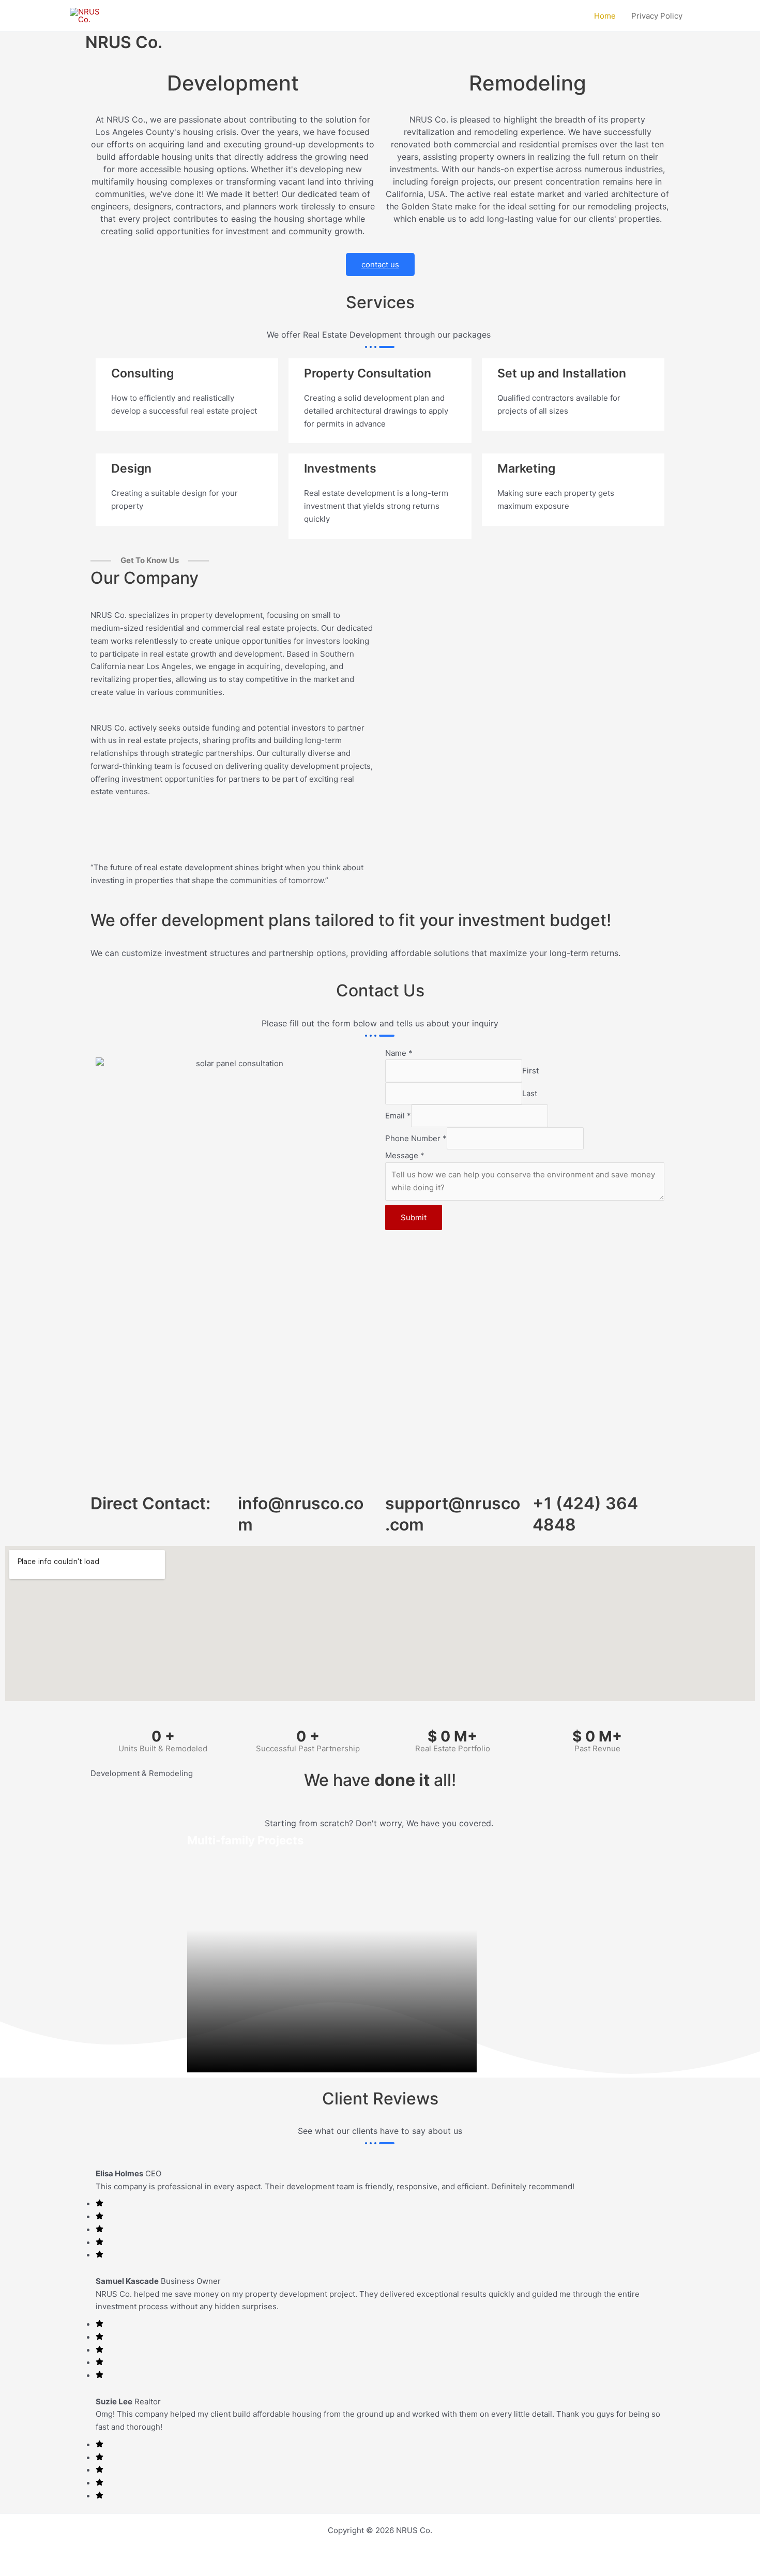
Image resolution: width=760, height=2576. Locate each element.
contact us (380, 264)
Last (530, 1093)
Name (399, 1053)
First (530, 1071)
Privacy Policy (657, 16)
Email (398, 1116)
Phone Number (416, 1138)
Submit (414, 1217)
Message (405, 1155)
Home (605, 16)
